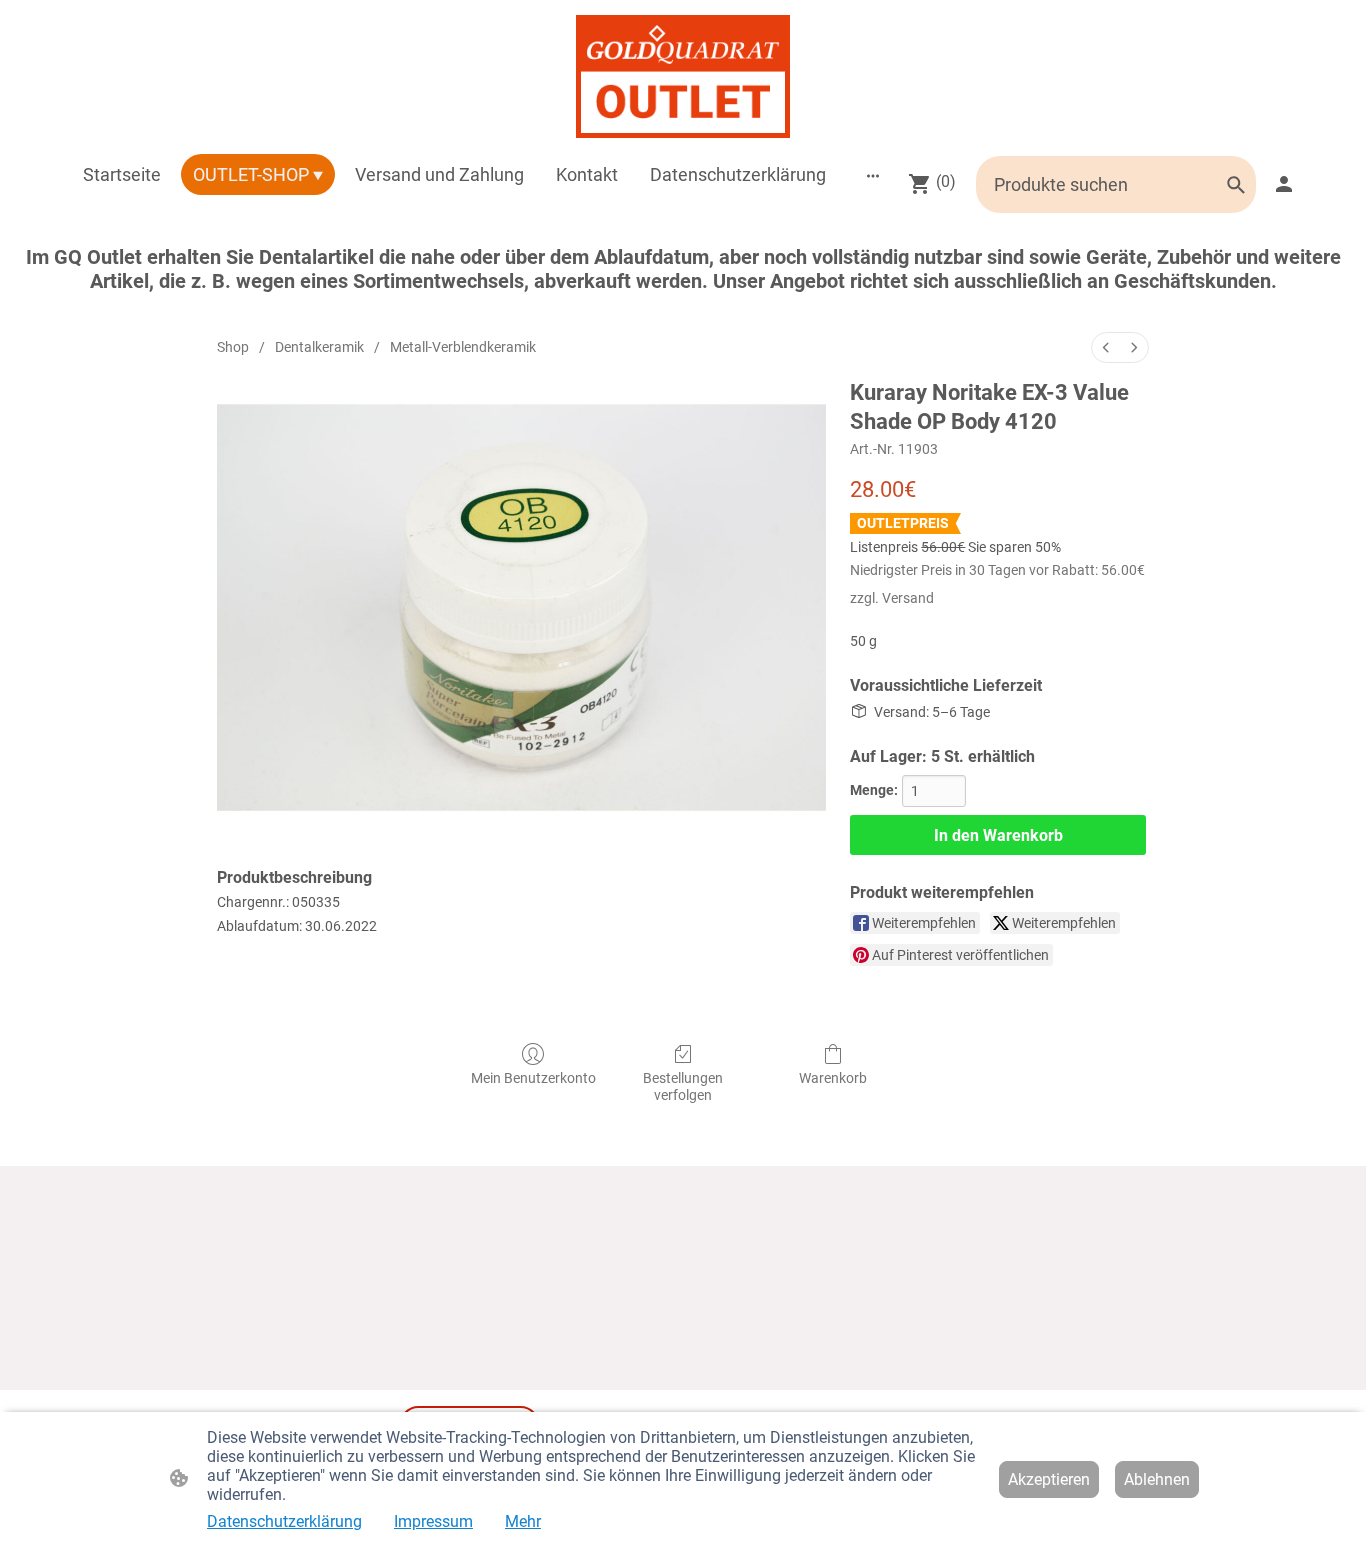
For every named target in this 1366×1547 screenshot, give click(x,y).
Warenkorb (833, 1078)
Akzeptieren (1049, 1479)
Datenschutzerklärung (284, 1521)
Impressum (433, 1521)
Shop (233, 347)
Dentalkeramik (319, 347)
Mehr (523, 1521)
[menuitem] (1106, 347)
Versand (908, 598)
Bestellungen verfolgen (683, 1086)
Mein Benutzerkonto (533, 1078)
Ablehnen (1157, 1479)
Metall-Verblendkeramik (463, 347)
